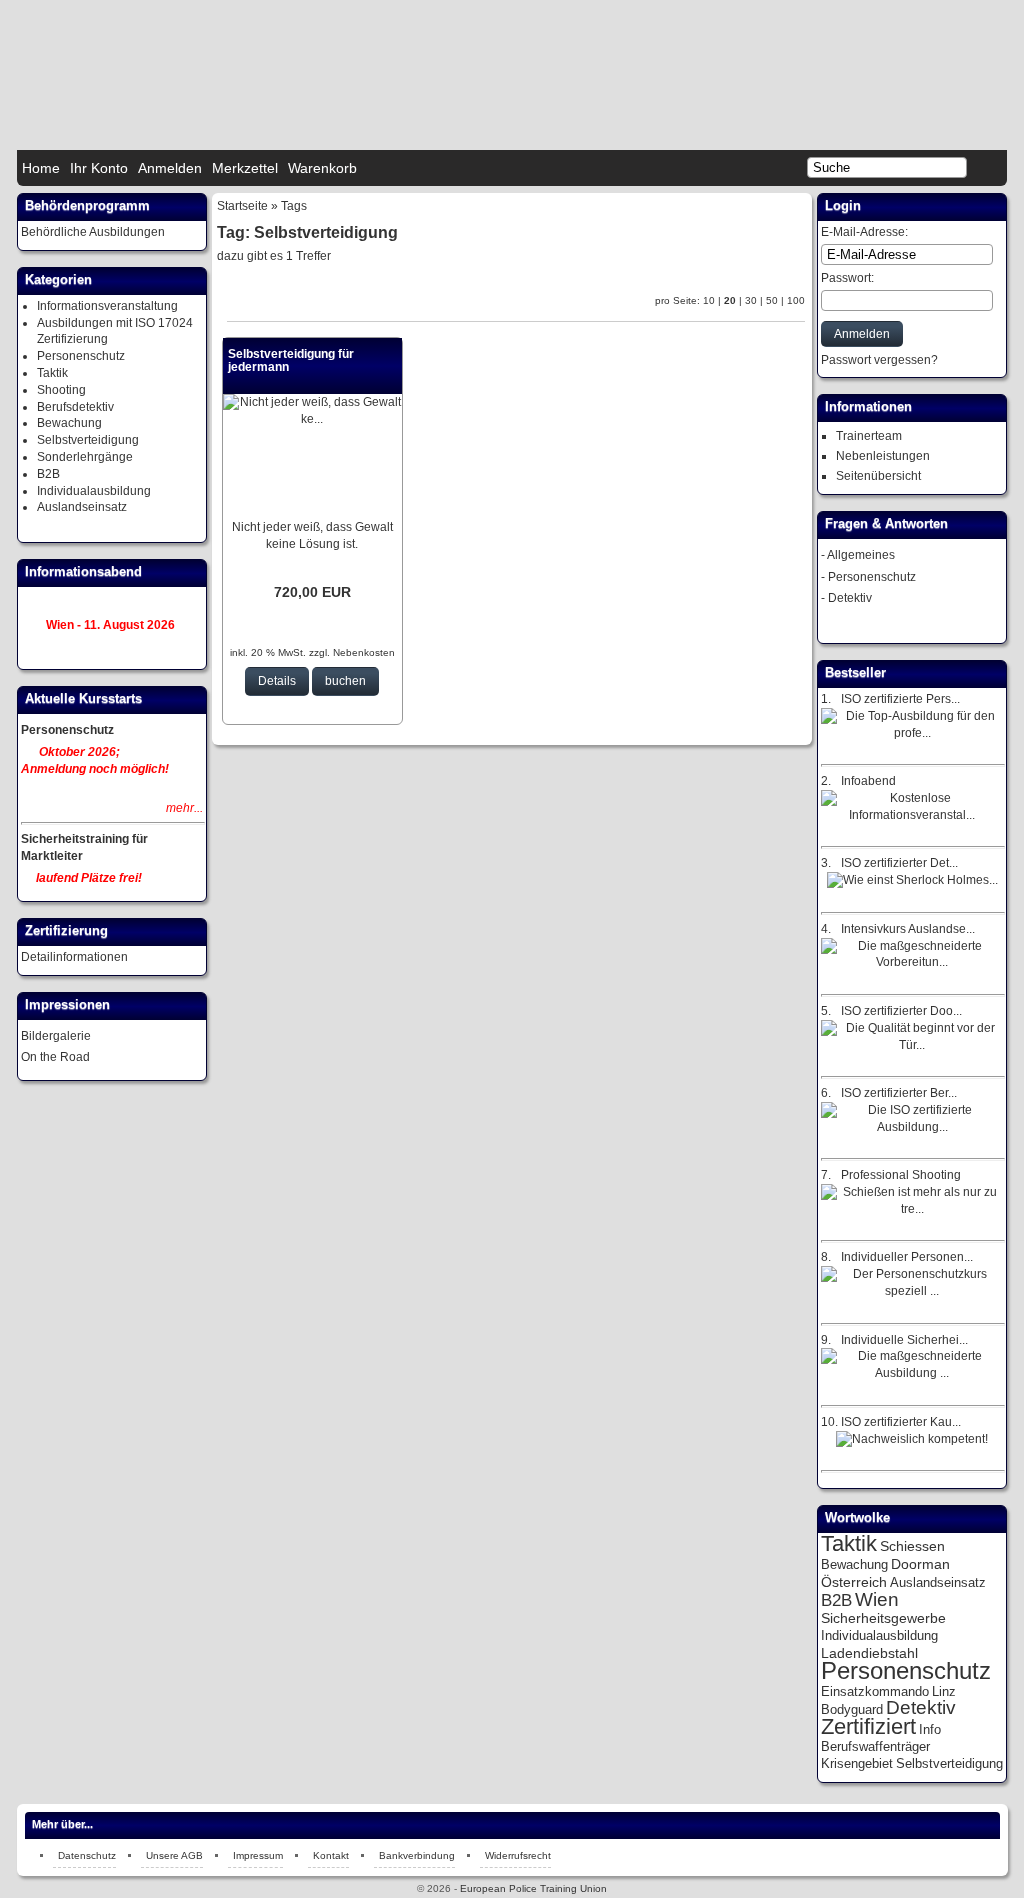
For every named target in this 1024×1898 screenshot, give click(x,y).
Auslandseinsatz (82, 507)
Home (41, 168)
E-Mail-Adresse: (864, 232)
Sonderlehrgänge (85, 457)
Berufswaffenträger (875, 1746)
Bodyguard (852, 1709)
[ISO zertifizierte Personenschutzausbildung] (912, 733)
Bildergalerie (56, 1036)
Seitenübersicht (878, 476)
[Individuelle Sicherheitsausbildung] (912, 1373)
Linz (944, 1691)
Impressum (258, 1855)
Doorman (920, 1564)
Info (930, 1729)
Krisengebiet (857, 1763)
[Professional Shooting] (912, 1209)
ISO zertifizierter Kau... (901, 1422)
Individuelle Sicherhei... (904, 1340)
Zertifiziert (868, 1726)
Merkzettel (245, 168)
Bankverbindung (417, 1855)
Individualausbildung (94, 491)
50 (772, 300)
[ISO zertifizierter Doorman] (912, 1045)
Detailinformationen (74, 957)
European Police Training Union (533, 1888)
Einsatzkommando (875, 1691)
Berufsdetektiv (75, 407)
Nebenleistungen (883, 456)
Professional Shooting (901, 1175)
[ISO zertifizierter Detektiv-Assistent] (912, 880)
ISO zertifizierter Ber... (899, 1093)
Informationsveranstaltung (107, 306)
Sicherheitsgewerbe (883, 1618)
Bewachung (69, 423)
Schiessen (912, 1546)
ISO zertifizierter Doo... (901, 1011)
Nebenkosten (362, 652)
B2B (48, 474)
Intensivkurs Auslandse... (908, 929)
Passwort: (847, 278)
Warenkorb (322, 168)
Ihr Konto (99, 168)
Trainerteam (869, 436)
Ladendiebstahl (869, 1653)
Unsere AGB (174, 1855)
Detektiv (850, 598)
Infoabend (868, 781)
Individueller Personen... (907, 1257)
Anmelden (170, 168)
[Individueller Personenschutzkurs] (912, 1291)
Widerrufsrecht (518, 1855)
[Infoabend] (912, 815)
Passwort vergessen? (879, 360)
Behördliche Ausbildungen (93, 232)
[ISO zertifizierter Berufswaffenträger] (912, 1127)
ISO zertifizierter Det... (899, 863)
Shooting (61, 390)
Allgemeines (861, 555)
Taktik (52, 373)
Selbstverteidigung (88, 440)
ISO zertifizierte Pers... (900, 699)
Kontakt (331, 1855)
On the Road (55, 1057)
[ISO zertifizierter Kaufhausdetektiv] (912, 1439)
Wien (877, 1599)
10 (709, 300)
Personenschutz (81, 356)
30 (751, 300)
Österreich (854, 1582)
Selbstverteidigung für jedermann (291, 360)
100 (796, 300)
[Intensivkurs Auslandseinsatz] (912, 962)
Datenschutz (87, 1855)
